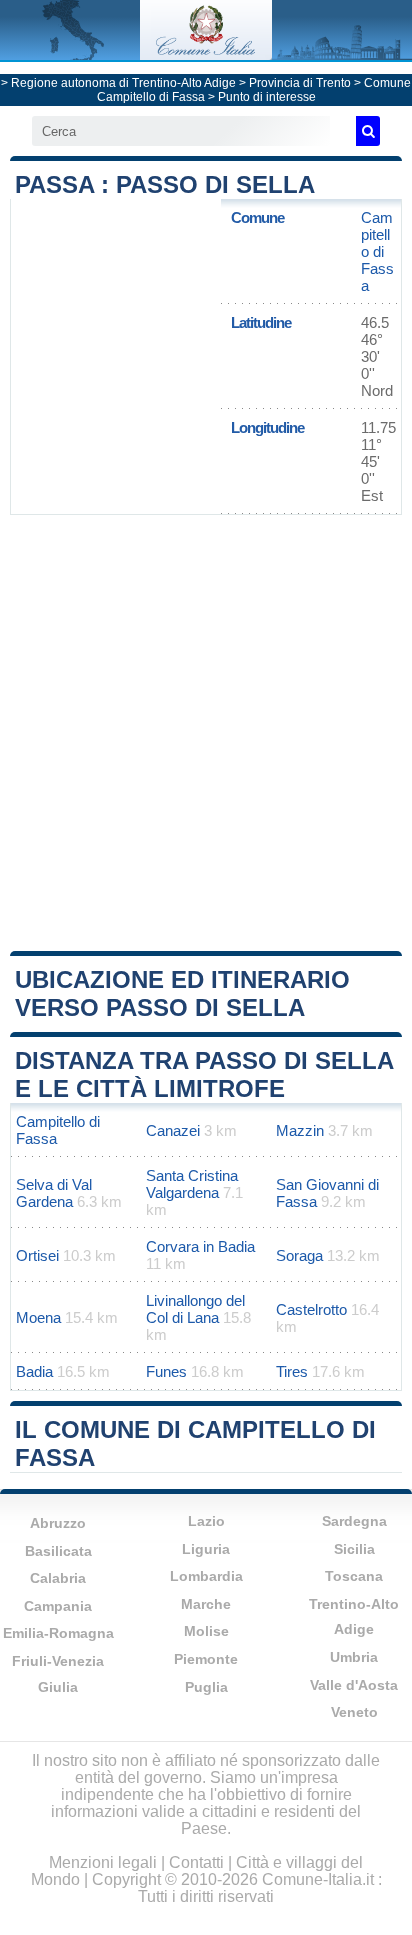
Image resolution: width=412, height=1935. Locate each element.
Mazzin (300, 1130)
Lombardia (206, 1576)
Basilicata (58, 1551)
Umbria (354, 1657)
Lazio (206, 1521)
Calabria (58, 1578)
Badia (34, 1371)
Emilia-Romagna (58, 1633)
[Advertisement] (206, 731)
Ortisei (37, 1255)
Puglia (206, 1687)
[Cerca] (368, 131)
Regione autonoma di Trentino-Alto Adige (123, 83)
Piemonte (206, 1659)
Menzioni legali (103, 1862)
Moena (38, 1317)
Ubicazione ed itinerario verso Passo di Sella (182, 993)
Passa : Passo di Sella (165, 184)
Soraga (299, 1255)
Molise (206, 1631)
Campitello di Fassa (377, 251)
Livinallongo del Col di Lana (195, 1309)
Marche (206, 1604)
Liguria (206, 1549)
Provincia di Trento (300, 83)
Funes (166, 1371)
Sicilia (354, 1549)
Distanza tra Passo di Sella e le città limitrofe (204, 1074)
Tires (292, 1371)
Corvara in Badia (200, 1246)
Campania (58, 1606)
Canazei (173, 1130)
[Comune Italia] (206, 54)
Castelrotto (311, 1309)
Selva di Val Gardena (54, 1193)
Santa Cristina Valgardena (192, 1184)
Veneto (354, 1712)
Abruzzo (58, 1523)
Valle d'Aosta (354, 1685)
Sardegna (354, 1521)
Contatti (196, 1862)
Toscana (354, 1576)
